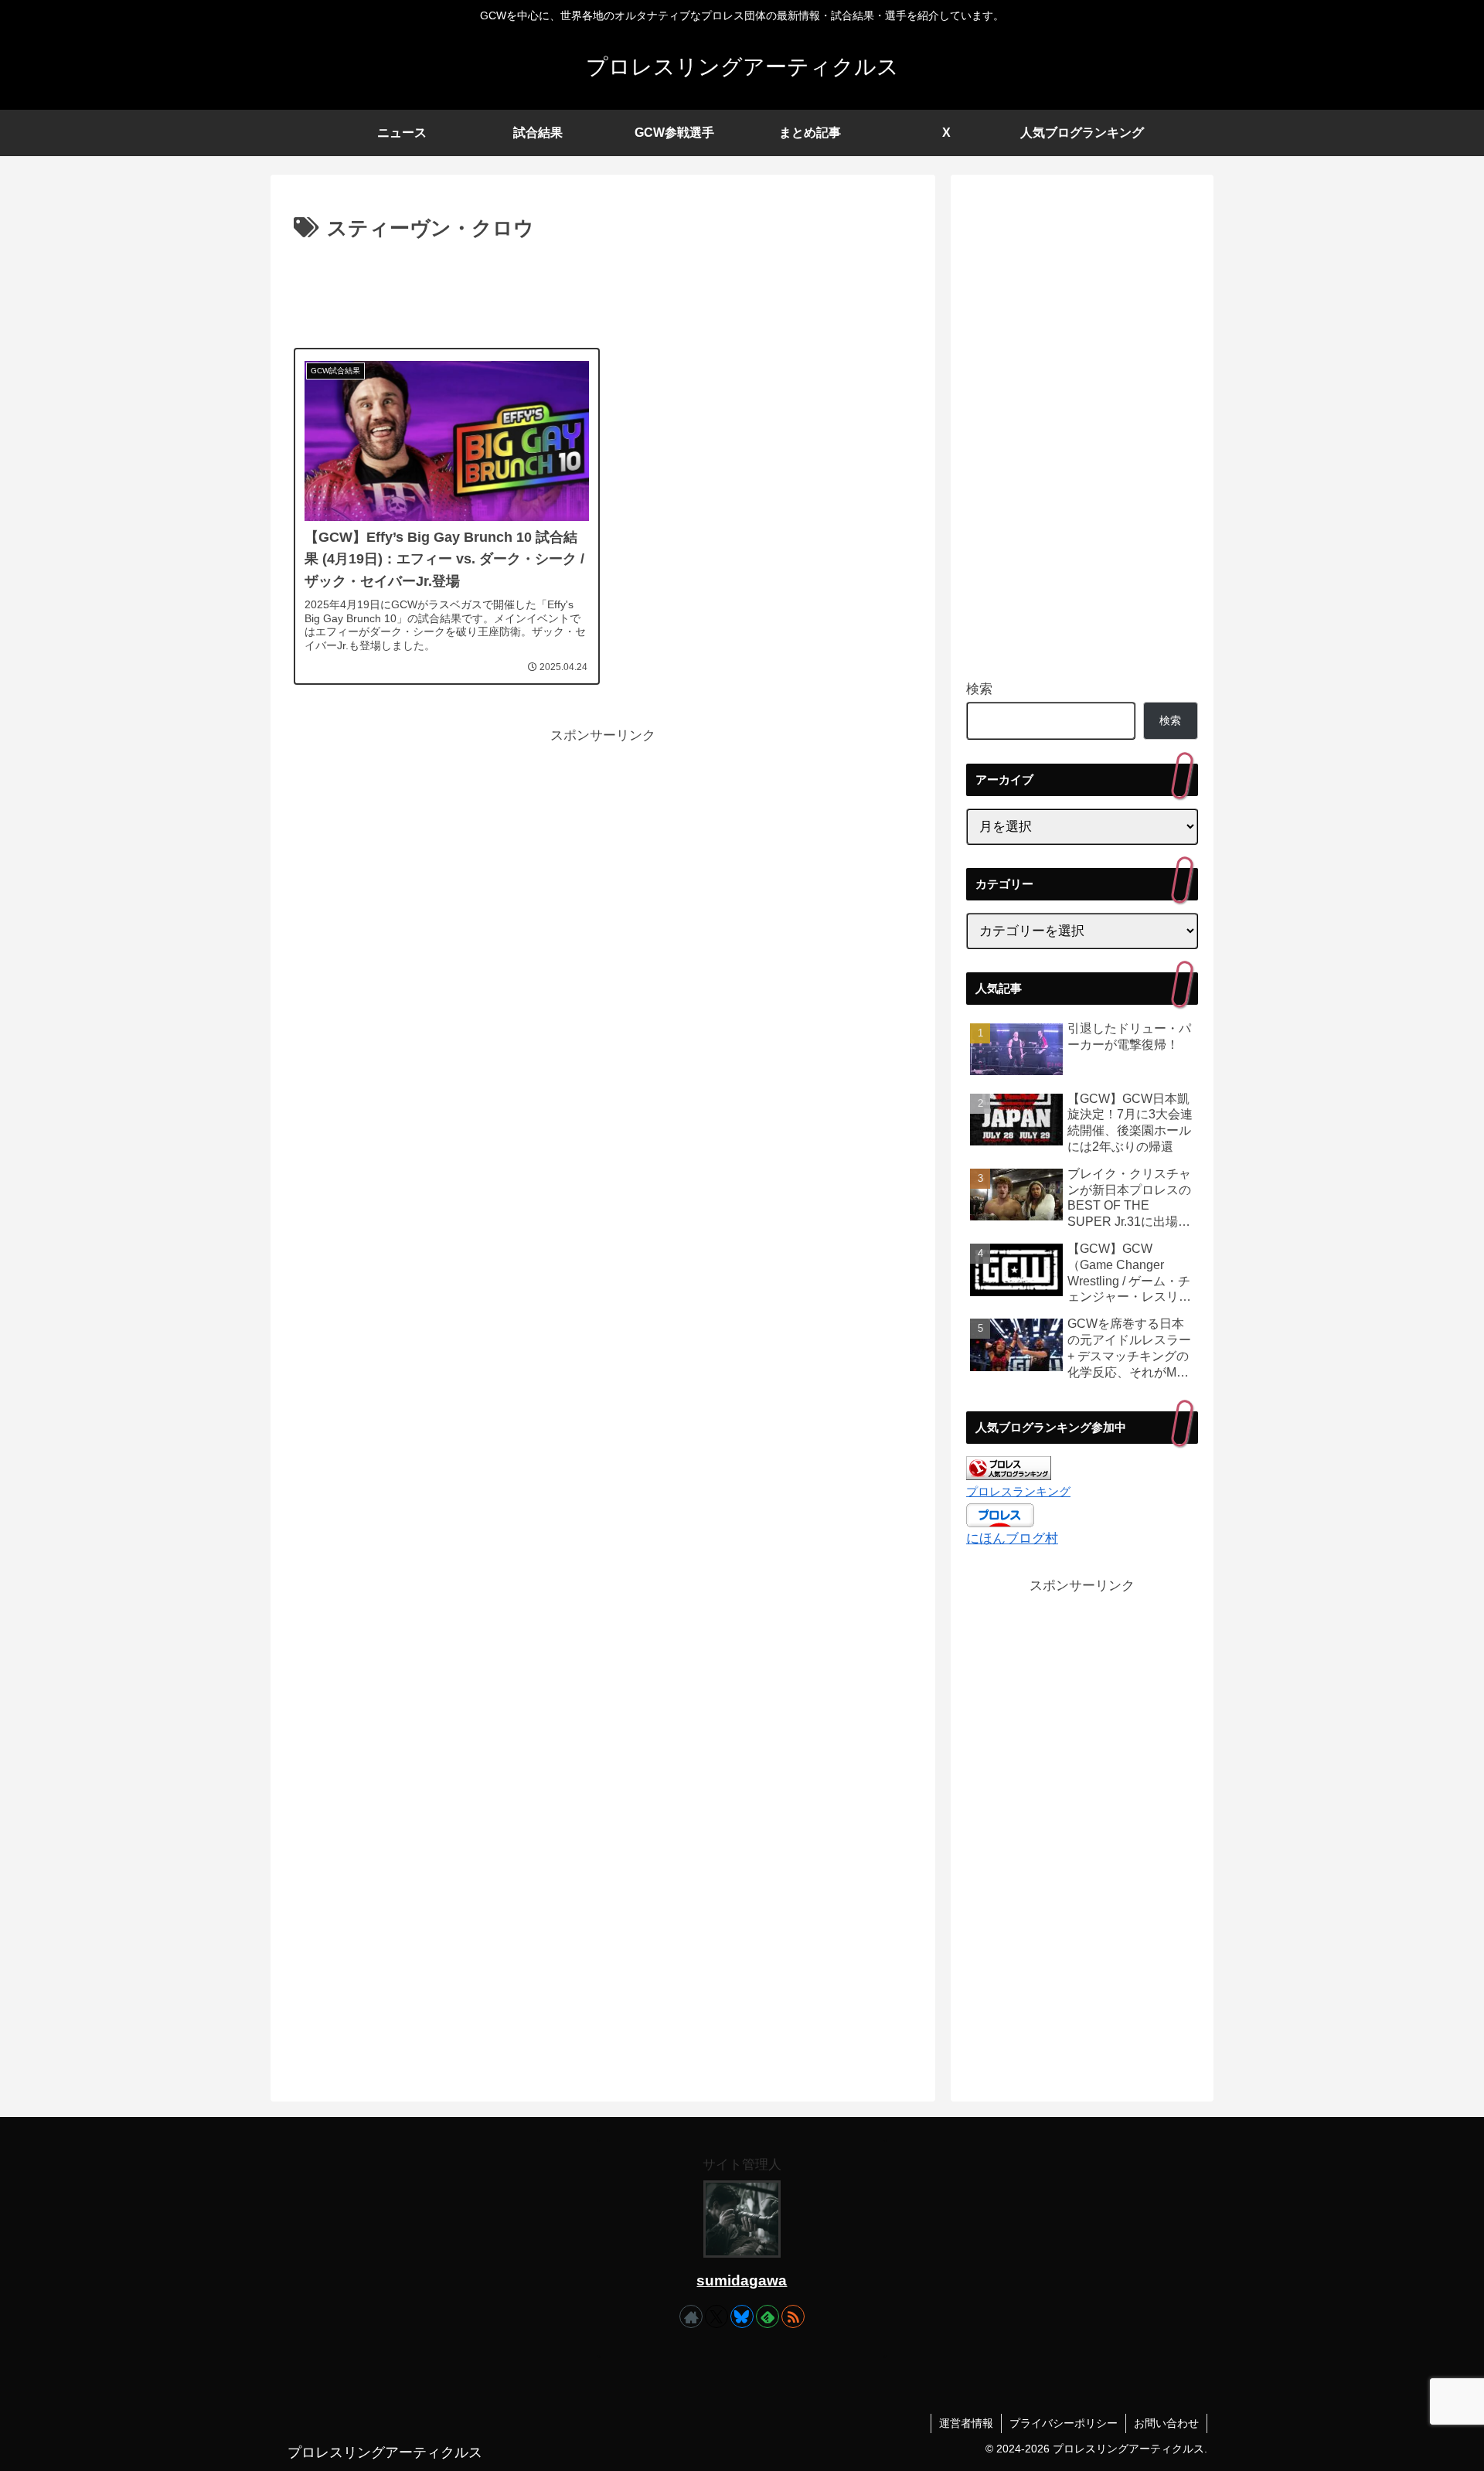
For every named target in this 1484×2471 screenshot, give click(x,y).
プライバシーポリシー (1064, 2423)
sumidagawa (742, 2280)
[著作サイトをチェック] (691, 2316)
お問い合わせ (1166, 2423)
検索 (979, 689)
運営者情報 (966, 2423)
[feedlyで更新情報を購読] (768, 2316)
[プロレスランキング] (1009, 1467)
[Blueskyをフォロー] (742, 2316)
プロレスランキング (1018, 1491)
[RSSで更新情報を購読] (793, 2316)
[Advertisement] (603, 289)
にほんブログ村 (1012, 1538)
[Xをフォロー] (716, 2316)
